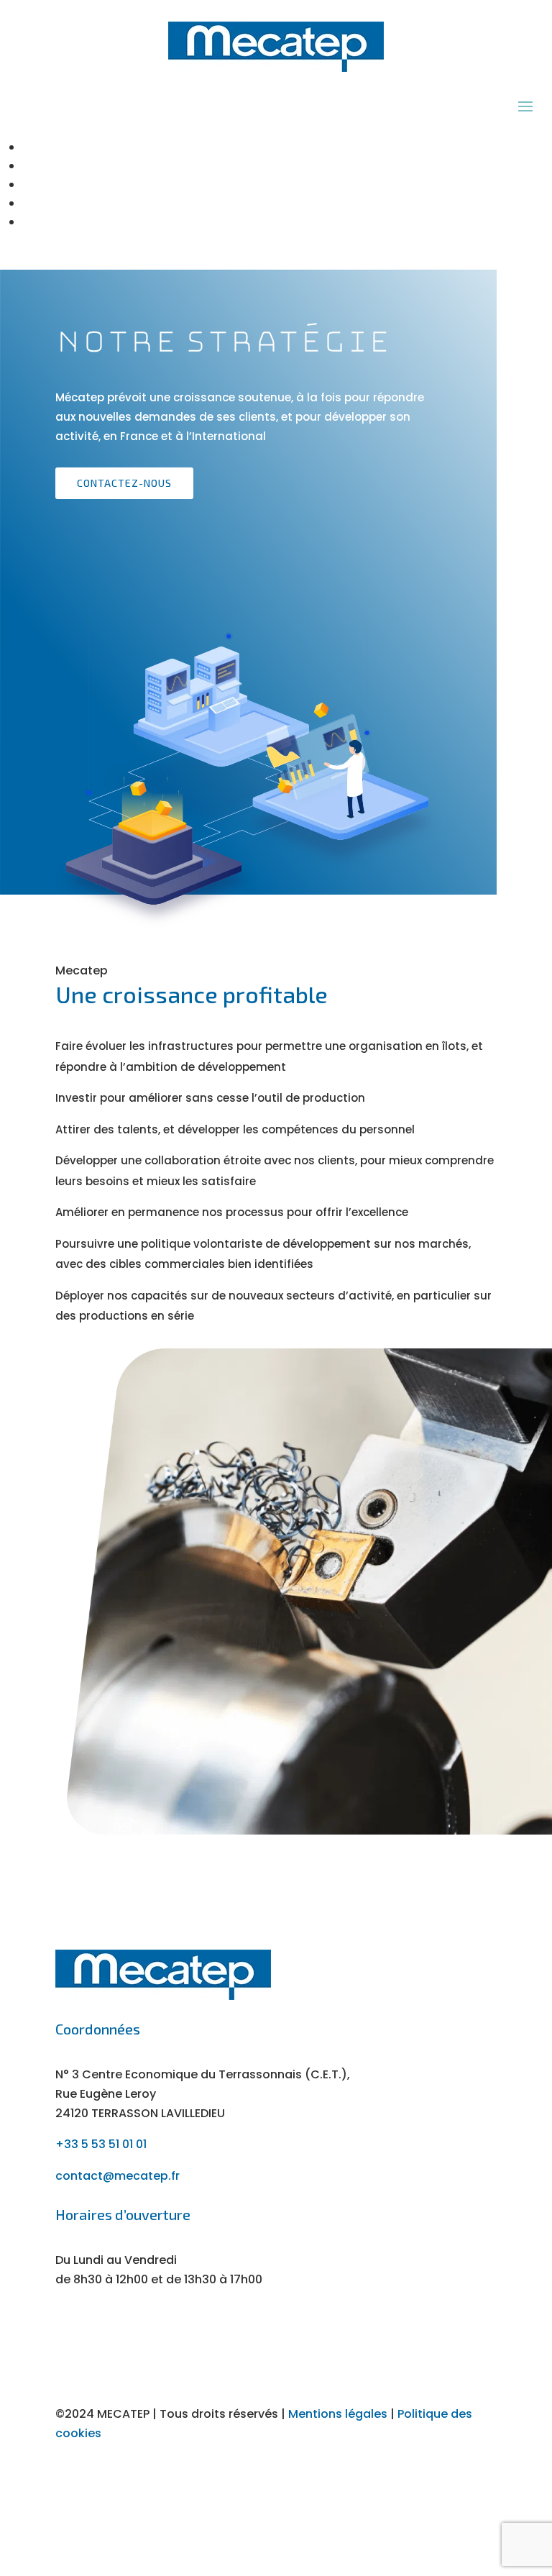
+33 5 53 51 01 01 (101, 2144)
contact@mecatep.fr (118, 2176)
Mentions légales (338, 2414)
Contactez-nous (124, 483)
